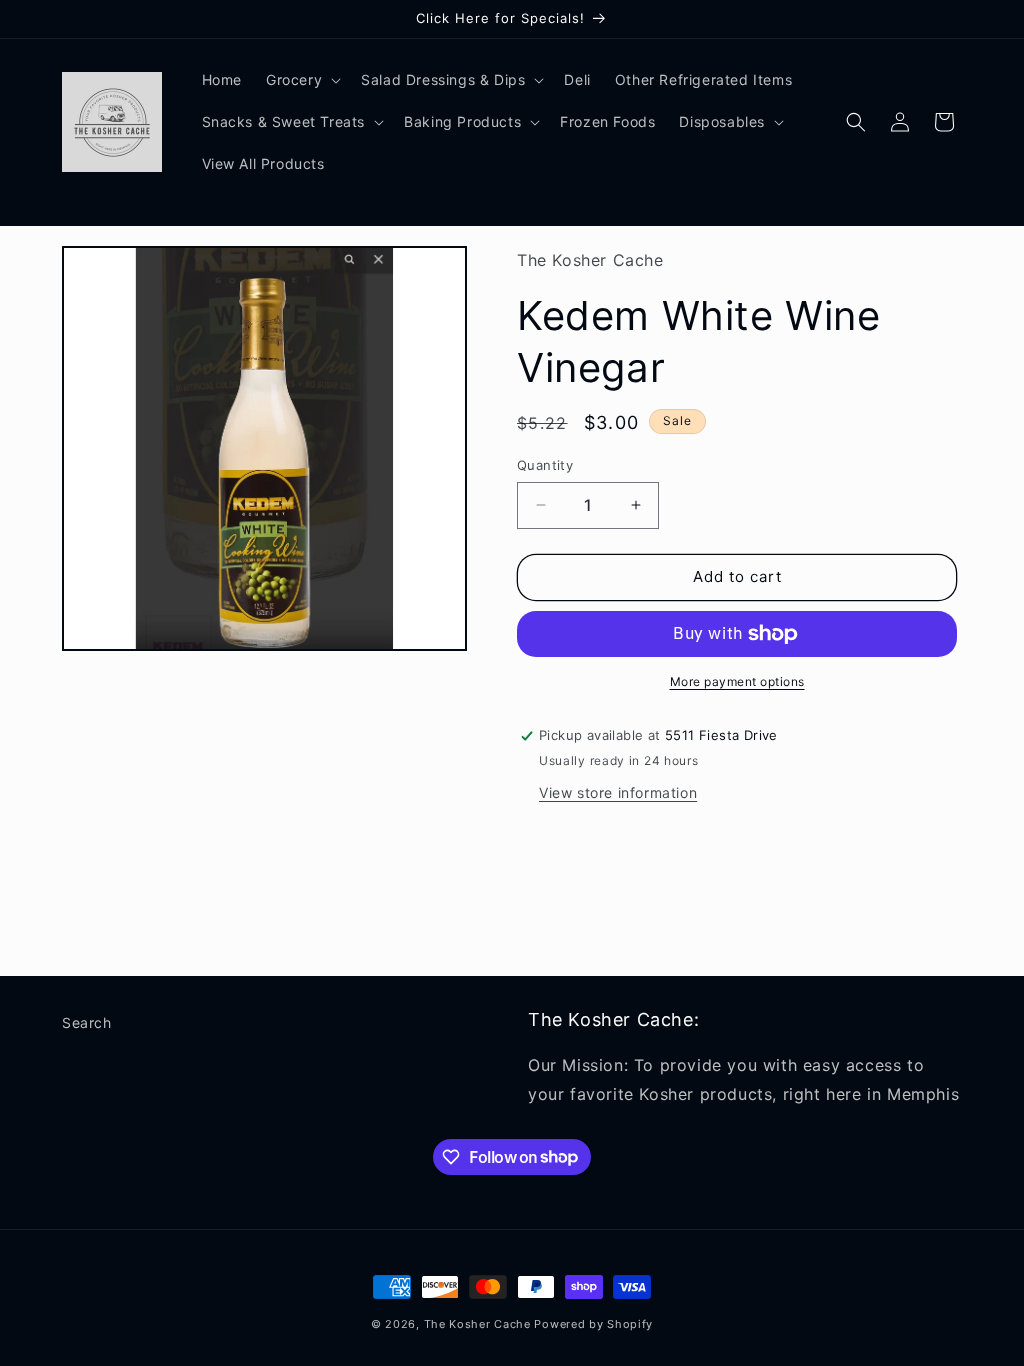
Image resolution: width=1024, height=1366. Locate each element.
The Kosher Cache (477, 1324)
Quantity (545, 465)
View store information (618, 792)
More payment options (737, 681)
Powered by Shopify (593, 1324)
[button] (301, 80)
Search (87, 1022)
